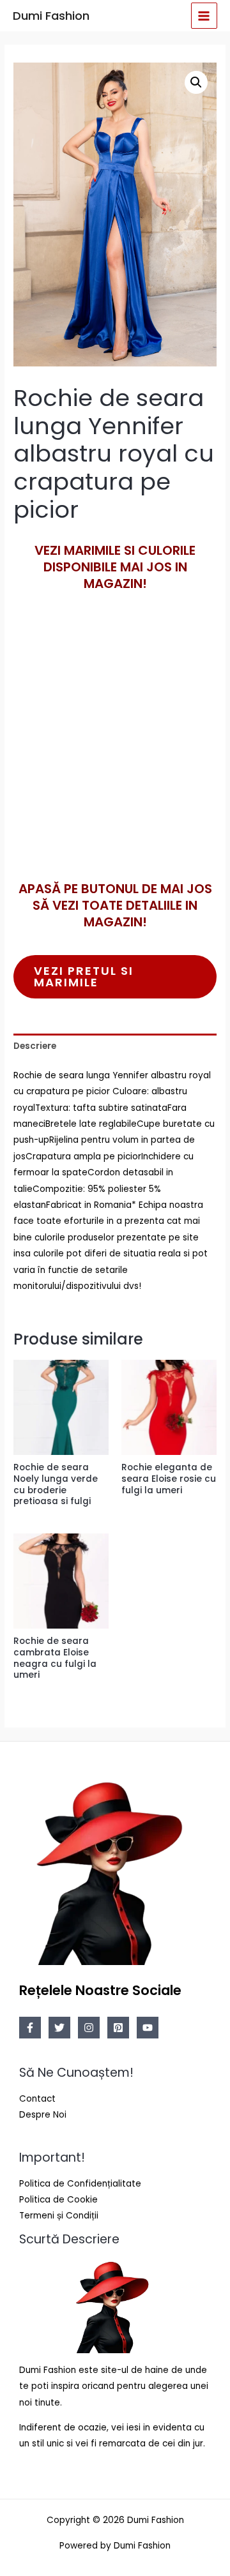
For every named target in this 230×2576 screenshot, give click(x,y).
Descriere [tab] (35, 1046)
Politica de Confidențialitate (80, 2184)
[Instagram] (89, 2028)
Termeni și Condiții (59, 2216)
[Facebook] (30, 2028)
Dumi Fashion (51, 16)
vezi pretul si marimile (84, 976)
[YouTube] (148, 2028)
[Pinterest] (118, 2028)
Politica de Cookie (58, 2200)
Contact (37, 2099)
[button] (196, 82)
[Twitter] (59, 2028)
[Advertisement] (115, 757)
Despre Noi (43, 2115)
